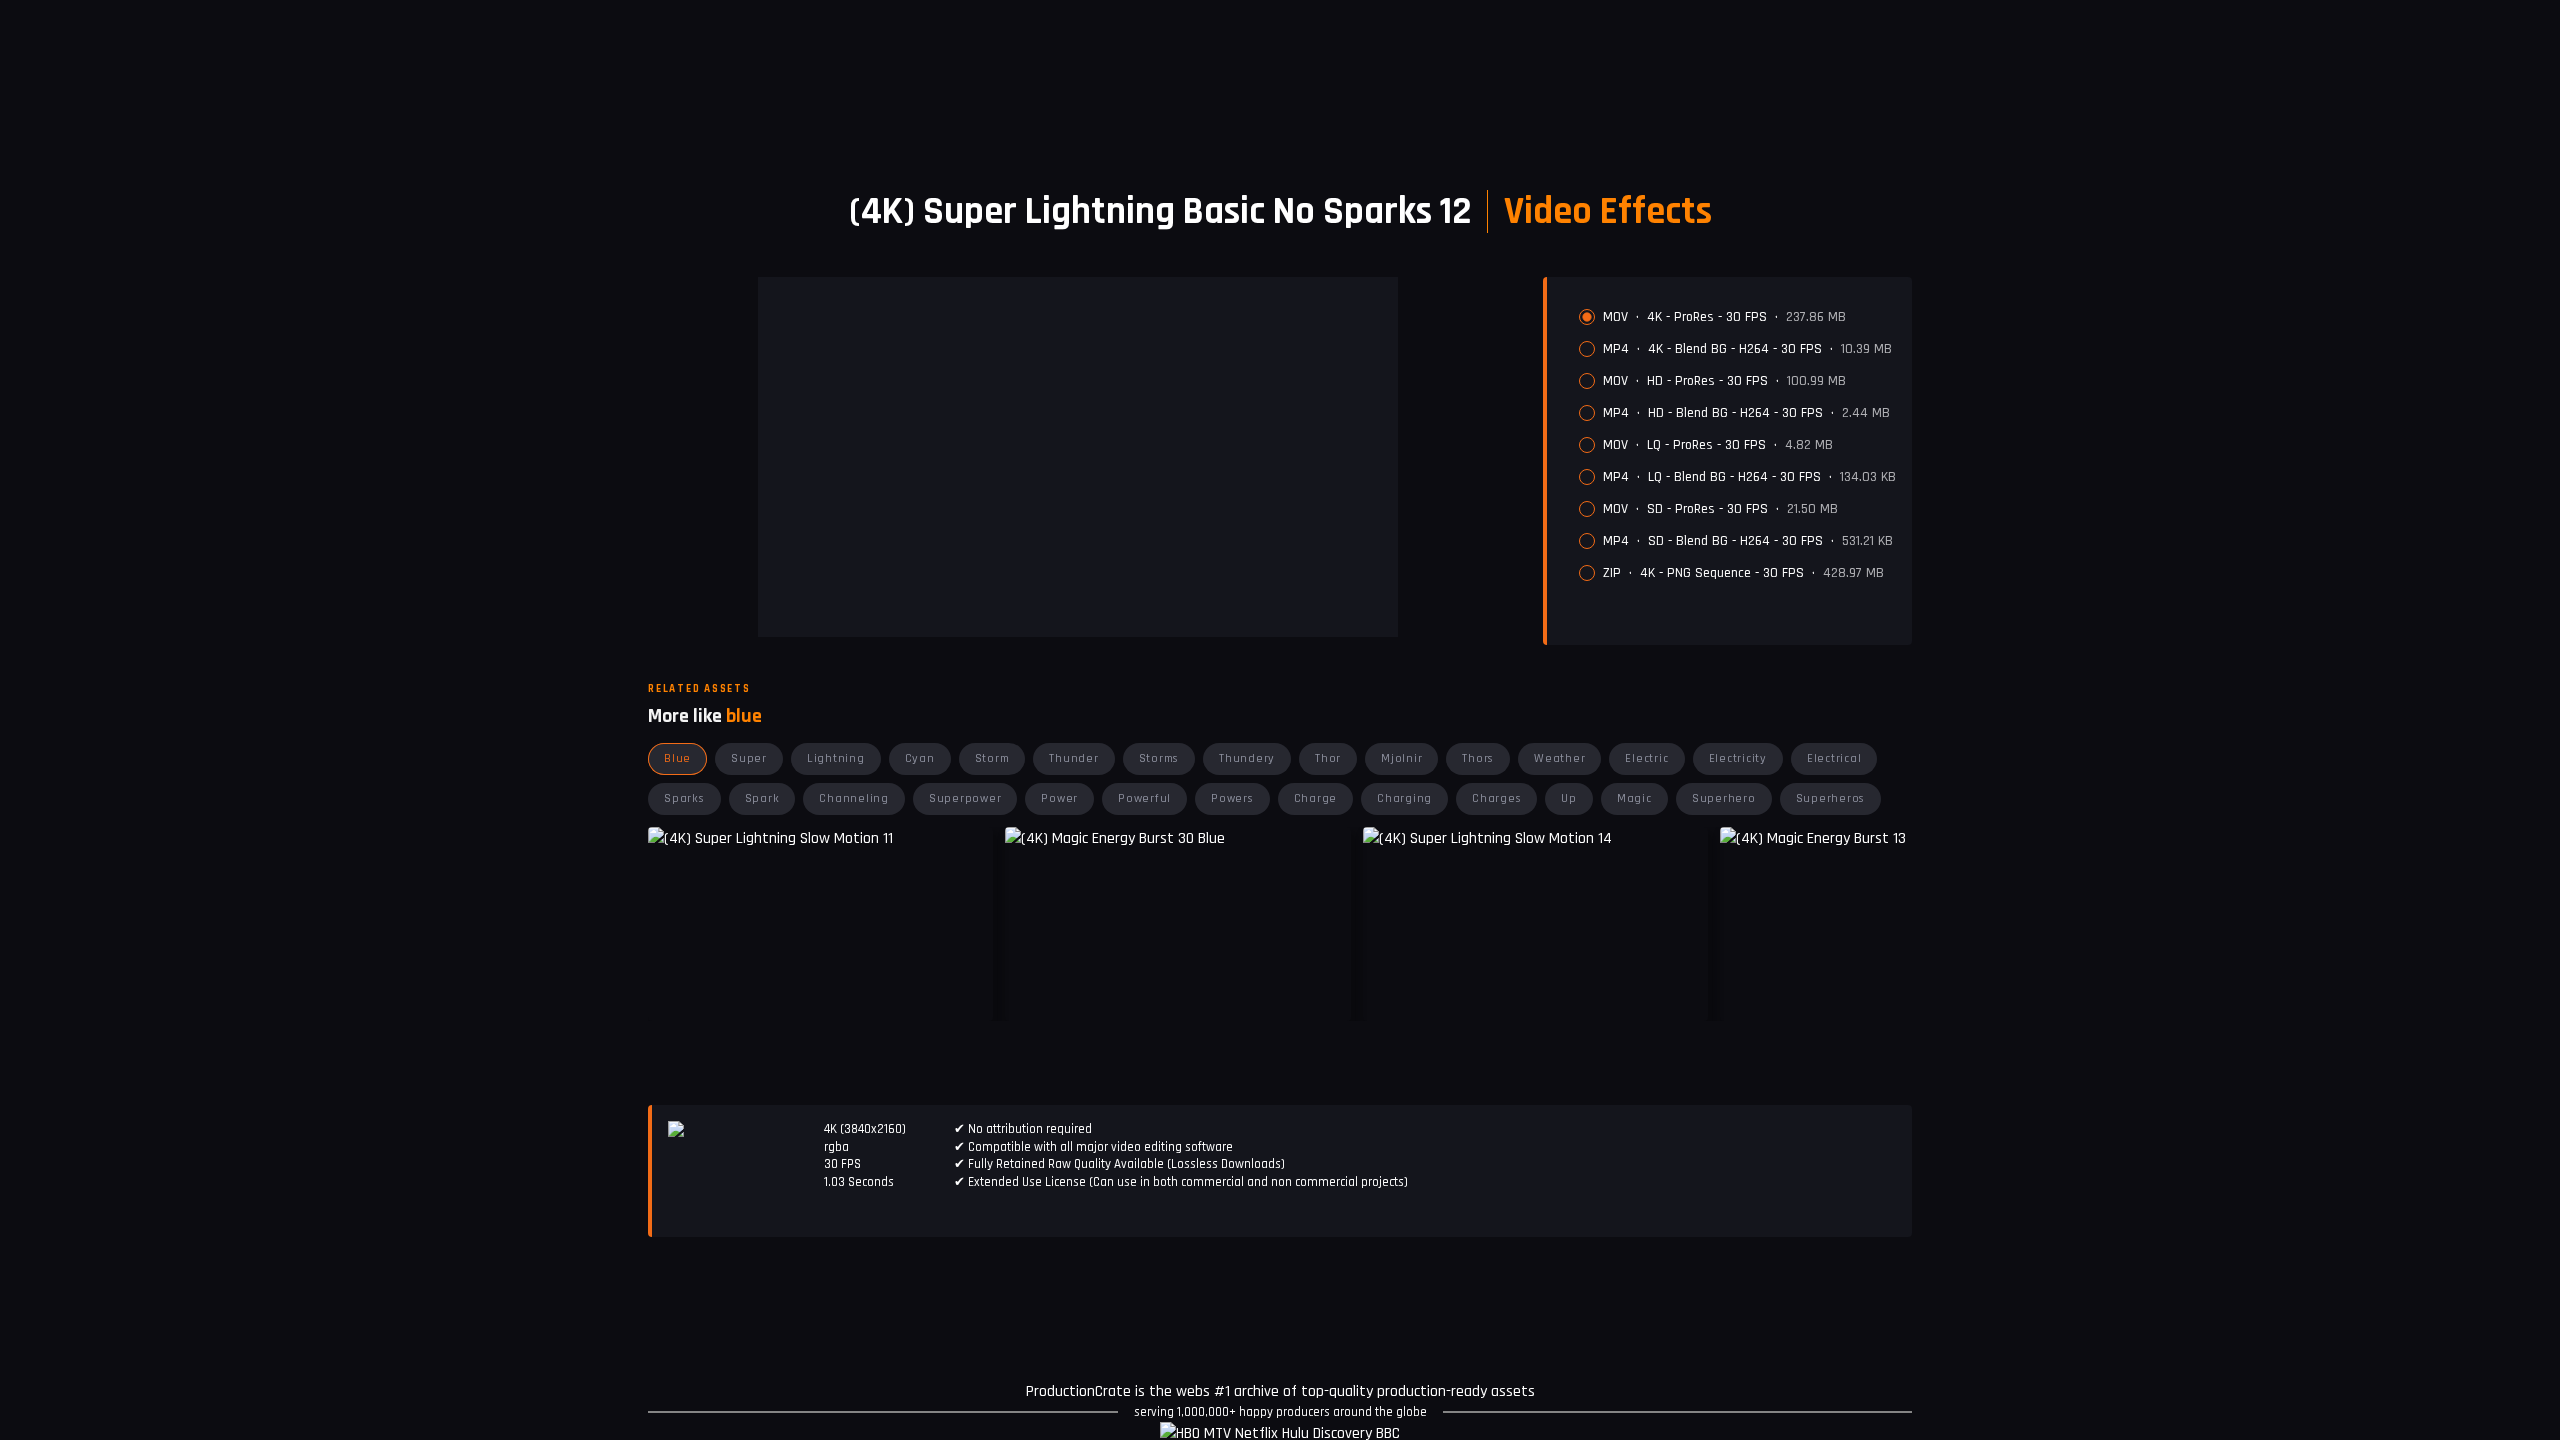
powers (1232, 798)
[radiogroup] (1737, 445)
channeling (854, 798)
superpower (965, 798)
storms (1159, 758)
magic (1634, 798)
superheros (1831, 798)
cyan (920, 758)
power (1059, 798)
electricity (1738, 758)
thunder (1073, 758)
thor (1328, 758)
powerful (1144, 798)
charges (1496, 798)
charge (1316, 798)
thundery (1247, 758)
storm (992, 758)
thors (1478, 758)
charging (1404, 798)
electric (1646, 758)
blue (677, 758)
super (749, 758)
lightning (836, 758)
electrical (1834, 758)
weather (1559, 758)
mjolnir (1401, 758)
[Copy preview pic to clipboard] (1033, 991)
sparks (684, 798)
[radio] (1587, 317)
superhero (1724, 798)
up (1569, 798)
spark (762, 798)
